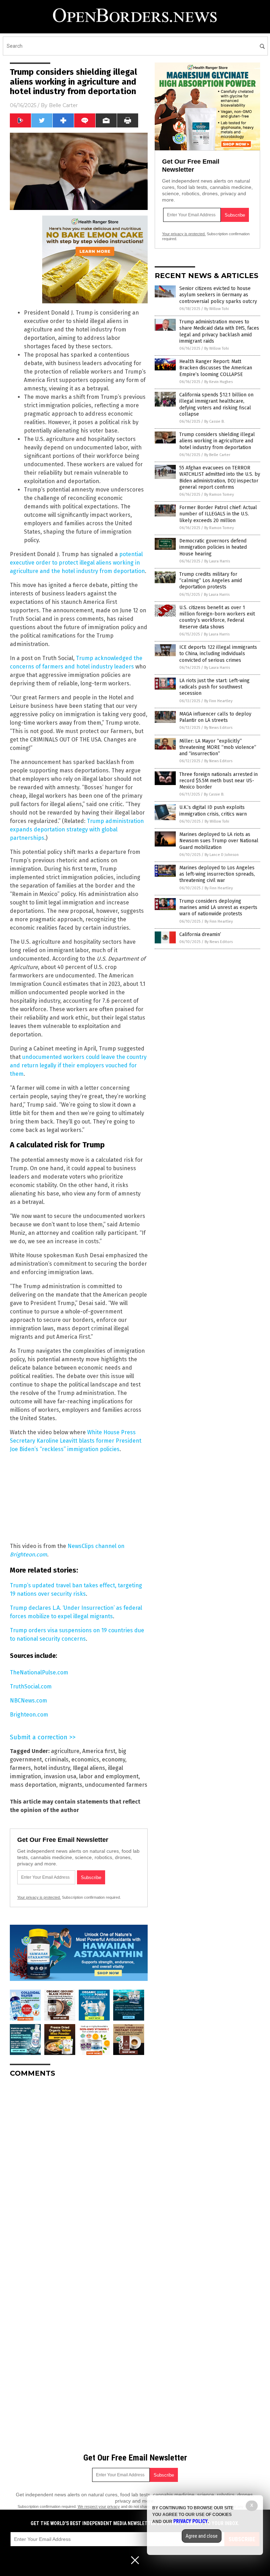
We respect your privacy (99, 2506)
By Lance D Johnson (222, 855)
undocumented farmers (116, 1785)
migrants (71, 1785)
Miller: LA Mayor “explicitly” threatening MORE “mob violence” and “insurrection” (218, 747)
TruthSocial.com (31, 1686)
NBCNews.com (28, 1701)
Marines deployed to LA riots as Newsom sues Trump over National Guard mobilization (219, 841)
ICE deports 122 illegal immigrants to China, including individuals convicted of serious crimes (218, 654)
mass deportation (33, 1785)
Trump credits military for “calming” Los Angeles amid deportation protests (211, 581)
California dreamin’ (200, 934)
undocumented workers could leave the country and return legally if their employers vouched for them (78, 1065)
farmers (20, 1768)
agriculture (65, 1751)
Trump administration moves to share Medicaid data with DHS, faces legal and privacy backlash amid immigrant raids (219, 331)
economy (114, 1760)
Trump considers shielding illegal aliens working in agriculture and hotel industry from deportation (217, 441)
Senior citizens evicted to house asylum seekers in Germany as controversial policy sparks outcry (218, 295)
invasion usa (60, 1776)
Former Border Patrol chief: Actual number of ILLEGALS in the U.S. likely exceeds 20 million (218, 514)
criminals (57, 1760)
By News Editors (218, 728)
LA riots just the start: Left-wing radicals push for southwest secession (214, 687)
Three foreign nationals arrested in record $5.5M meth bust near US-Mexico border (218, 781)
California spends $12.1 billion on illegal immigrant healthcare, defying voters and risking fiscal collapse (216, 404)
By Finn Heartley (218, 701)
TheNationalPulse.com (39, 1672)
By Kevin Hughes (218, 382)
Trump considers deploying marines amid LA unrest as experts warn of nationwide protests (218, 907)
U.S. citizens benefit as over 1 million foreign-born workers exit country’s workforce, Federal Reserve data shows (217, 617)
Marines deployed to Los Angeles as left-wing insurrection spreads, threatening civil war (217, 874)
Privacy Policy (191, 2521)
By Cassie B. (214, 421)
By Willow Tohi (217, 309)
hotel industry (52, 1768)
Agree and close (202, 2536)
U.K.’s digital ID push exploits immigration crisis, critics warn (213, 811)
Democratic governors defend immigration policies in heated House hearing (213, 547)
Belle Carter (63, 105)
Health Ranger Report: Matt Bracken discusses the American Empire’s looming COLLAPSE (216, 368)
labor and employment (109, 1776)
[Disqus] (79, 2171)
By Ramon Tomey (219, 495)
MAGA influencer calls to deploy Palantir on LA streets (215, 717)
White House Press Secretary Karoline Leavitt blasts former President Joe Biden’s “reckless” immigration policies (76, 1441)
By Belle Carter (217, 455)
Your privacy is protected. (39, 1897)
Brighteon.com (29, 1715)
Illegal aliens (89, 1768)
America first (99, 1751)
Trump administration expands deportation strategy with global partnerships (77, 829)
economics (85, 1760)
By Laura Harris (217, 561)
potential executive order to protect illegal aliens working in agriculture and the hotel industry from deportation (77, 563)
